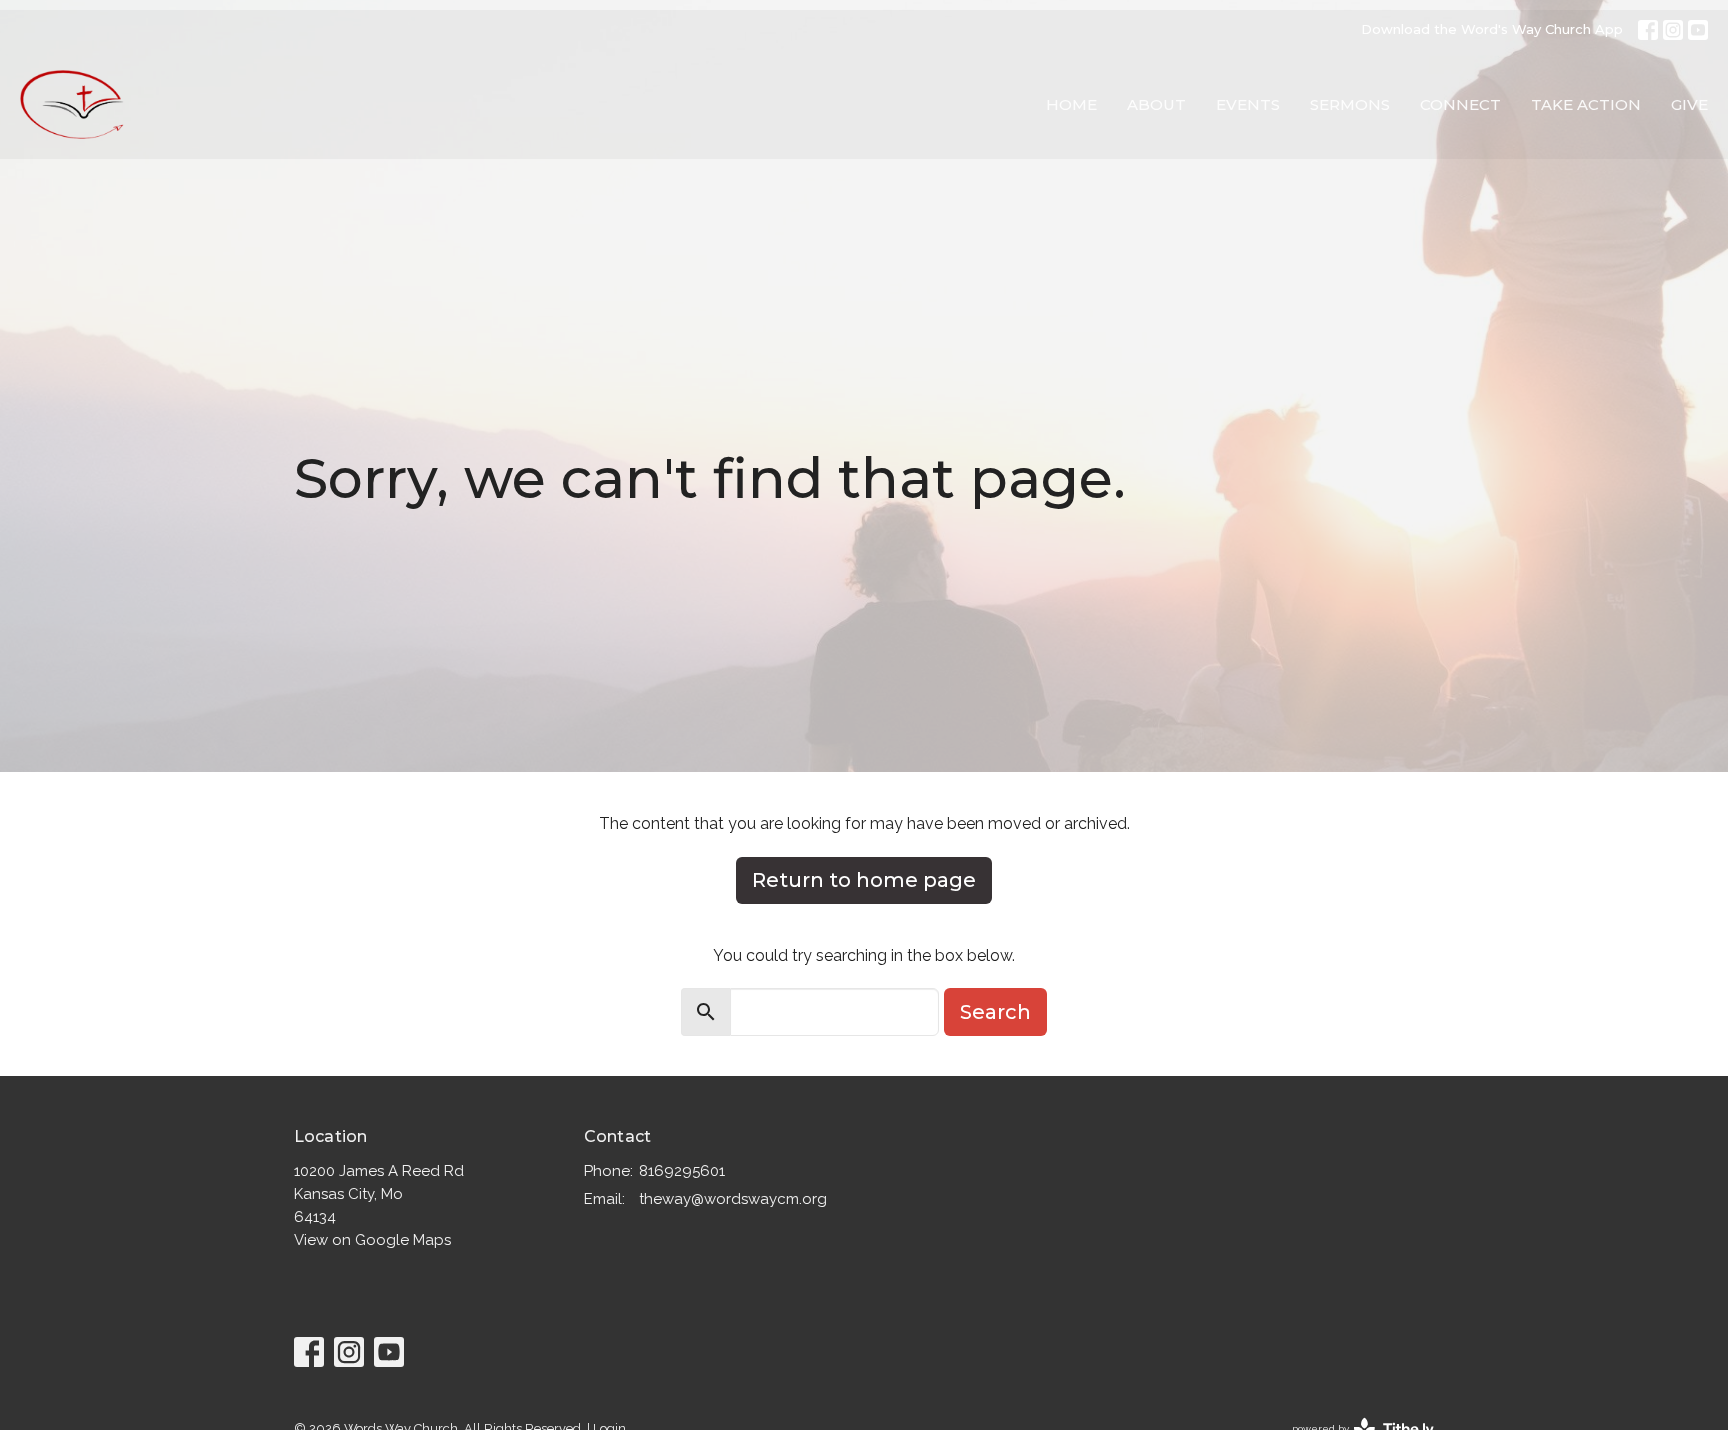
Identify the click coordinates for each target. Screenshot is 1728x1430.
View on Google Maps (372, 1240)
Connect (1460, 104)
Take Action (1586, 104)
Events (1248, 104)
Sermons (1350, 104)
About (1156, 104)
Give (1689, 104)
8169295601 (682, 1171)
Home (1071, 104)
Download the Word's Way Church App (1492, 29)
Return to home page (864, 880)
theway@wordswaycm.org (733, 1199)
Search (995, 1012)
